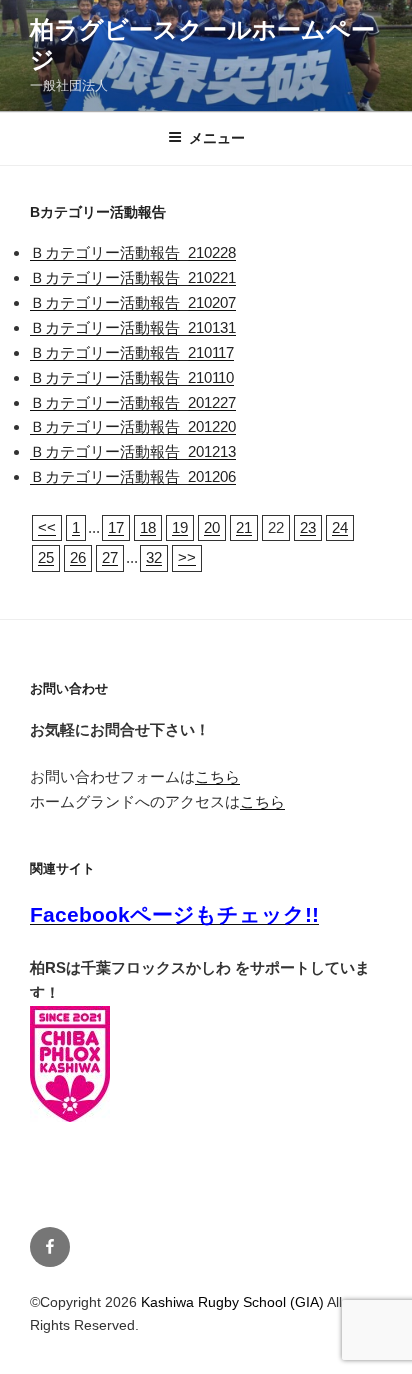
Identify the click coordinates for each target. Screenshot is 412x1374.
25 (46, 557)
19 (180, 527)
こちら (217, 776)
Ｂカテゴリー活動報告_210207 (133, 302)
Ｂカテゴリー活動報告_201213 (133, 451)
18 (148, 527)
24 (340, 527)
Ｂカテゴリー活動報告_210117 (132, 352)
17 (116, 527)
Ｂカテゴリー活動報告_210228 (133, 252)
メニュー (217, 138)
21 (244, 527)
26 (78, 557)
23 (308, 527)
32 (154, 557)
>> (187, 557)
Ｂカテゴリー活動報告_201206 (133, 476)
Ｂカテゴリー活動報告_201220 (133, 426)
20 (212, 527)
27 (110, 557)
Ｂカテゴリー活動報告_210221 (133, 277)
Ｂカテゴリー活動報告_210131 (133, 327)
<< (47, 527)
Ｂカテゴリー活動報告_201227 (133, 402)
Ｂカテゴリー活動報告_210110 (132, 377)
